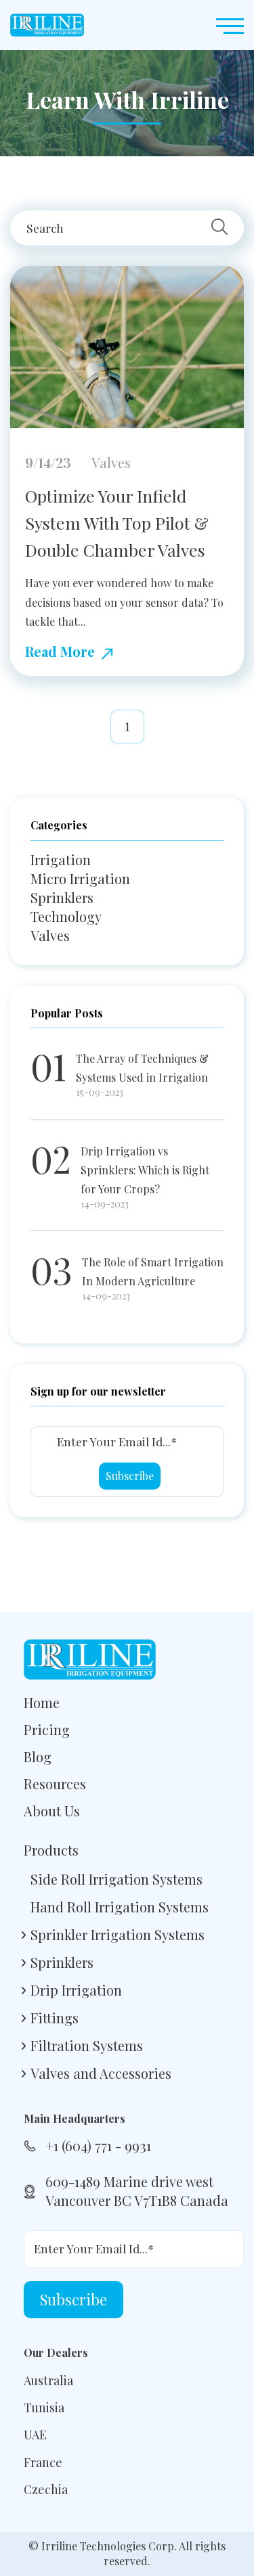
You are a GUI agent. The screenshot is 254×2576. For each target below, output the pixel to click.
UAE (35, 2435)
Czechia (46, 2489)
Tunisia (44, 2408)
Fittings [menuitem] (55, 2018)
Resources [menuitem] (55, 1784)
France (43, 2462)
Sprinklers (62, 897)
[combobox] (117, 228)
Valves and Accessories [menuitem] (101, 2073)
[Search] (219, 228)
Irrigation (61, 859)
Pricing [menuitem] (47, 1729)
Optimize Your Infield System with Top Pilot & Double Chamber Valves (117, 523)
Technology (66, 916)
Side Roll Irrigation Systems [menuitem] (117, 1879)
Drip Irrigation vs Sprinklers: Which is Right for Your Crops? (145, 1170)
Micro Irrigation (80, 878)
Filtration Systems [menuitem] (87, 2045)
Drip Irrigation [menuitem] (76, 1990)
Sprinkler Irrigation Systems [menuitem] (118, 1934)
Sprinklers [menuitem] (62, 1962)
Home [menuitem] (42, 1702)
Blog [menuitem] (38, 1756)
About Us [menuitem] (52, 1811)
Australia (48, 2380)
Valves (50, 935)
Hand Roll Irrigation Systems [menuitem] (120, 1907)
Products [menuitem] (51, 1850)
